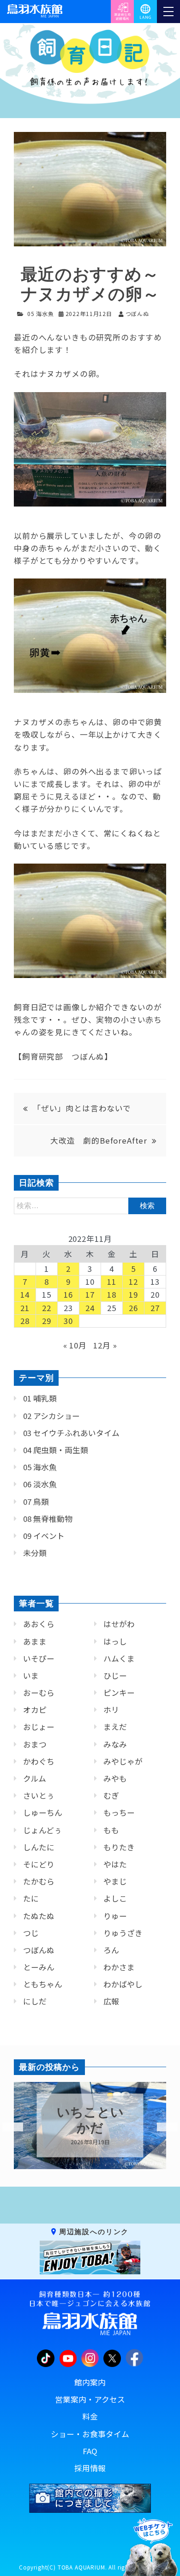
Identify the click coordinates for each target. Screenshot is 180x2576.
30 (68, 1321)
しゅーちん (43, 1813)
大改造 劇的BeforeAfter (99, 1140)
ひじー (115, 1676)
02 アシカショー (51, 1416)
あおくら (39, 1624)
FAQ (90, 2451)
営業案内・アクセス (90, 2399)
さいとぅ (39, 1795)
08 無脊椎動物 (48, 1519)
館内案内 (90, 2382)
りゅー (115, 1916)
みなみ (115, 1744)
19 (133, 1294)
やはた (115, 1864)
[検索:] (90, 1205)
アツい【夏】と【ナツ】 (90, 2120)
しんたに (39, 1847)
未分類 (35, 1553)
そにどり (39, 1864)
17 (90, 1294)
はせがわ (119, 1624)
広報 (111, 2001)
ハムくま (119, 1658)
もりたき (119, 1847)
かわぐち (39, 1761)
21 (25, 1308)
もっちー (119, 1813)
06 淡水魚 (40, 1484)
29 (47, 1321)
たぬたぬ (39, 1916)
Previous (7, 2127)
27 (155, 1308)
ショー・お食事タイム (90, 2434)
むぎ (111, 1795)
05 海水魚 (41, 313)
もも (111, 1830)
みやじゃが (123, 1761)
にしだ (35, 2001)
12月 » (105, 1345)
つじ (31, 1933)
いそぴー (39, 1658)
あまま (35, 1641)
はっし (115, 1641)
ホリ (111, 1710)
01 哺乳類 (40, 1398)
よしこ (115, 1898)
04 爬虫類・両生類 (56, 1450)
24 (90, 1308)
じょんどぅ (42, 1830)
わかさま (119, 1967)
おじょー (39, 1727)
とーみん (39, 1967)
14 (25, 1294)
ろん (111, 1950)
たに (31, 1898)
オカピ (35, 1710)
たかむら (39, 1881)
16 (68, 1294)
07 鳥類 (36, 1502)
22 (47, 1308)
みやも (115, 1778)
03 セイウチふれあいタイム (71, 1433)
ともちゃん (43, 1984)
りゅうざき (123, 1933)
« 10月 (75, 1345)
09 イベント (44, 1536)
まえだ (115, 1727)
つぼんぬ (39, 1950)
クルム (35, 1778)
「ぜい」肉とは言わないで (82, 1108)
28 (25, 1321)
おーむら (39, 1693)
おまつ (35, 1744)
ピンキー (119, 1693)
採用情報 (90, 2468)
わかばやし (123, 1984)
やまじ (115, 1881)
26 (133, 1308)
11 (112, 1282)
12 (133, 1282)
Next (162, 2127)
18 (112, 1294)
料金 (90, 2416)
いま (31, 1676)
